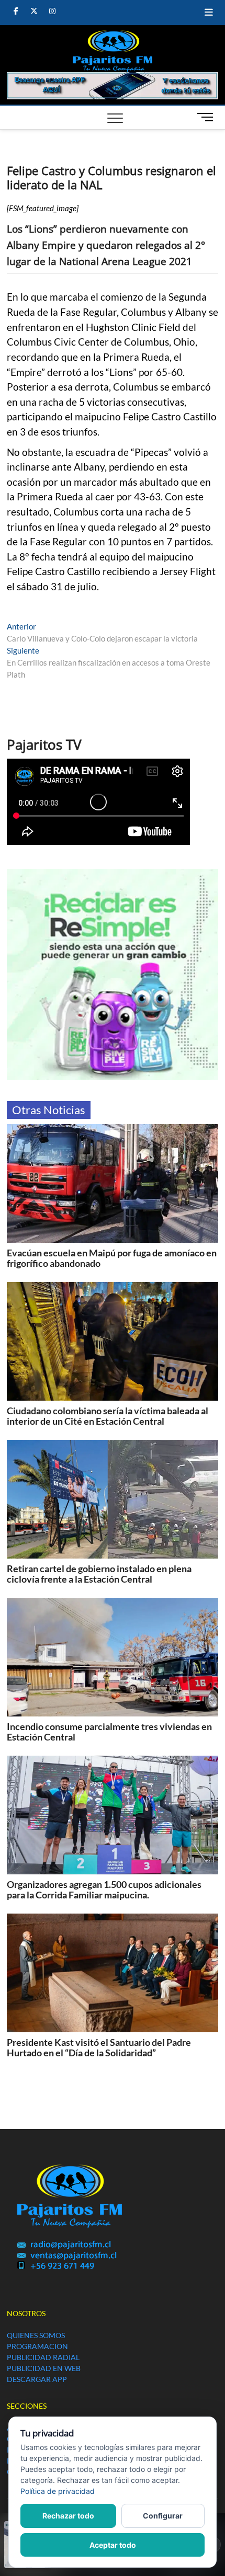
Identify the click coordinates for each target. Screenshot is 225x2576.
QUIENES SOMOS (36, 2335)
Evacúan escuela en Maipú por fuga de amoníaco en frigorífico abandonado (112, 1258)
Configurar (163, 2516)
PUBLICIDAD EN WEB (44, 2368)
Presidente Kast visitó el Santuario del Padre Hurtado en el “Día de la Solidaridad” (99, 2047)
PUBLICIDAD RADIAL (43, 2357)
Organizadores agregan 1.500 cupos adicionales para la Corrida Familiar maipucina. (104, 1890)
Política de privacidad (58, 2491)
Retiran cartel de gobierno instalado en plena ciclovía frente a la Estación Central (99, 1574)
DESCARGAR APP (37, 2379)
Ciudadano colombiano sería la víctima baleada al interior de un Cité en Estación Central (108, 1416)
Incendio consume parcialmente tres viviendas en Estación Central (109, 1732)
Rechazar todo (68, 2516)
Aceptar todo (113, 2545)
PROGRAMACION (37, 2346)
